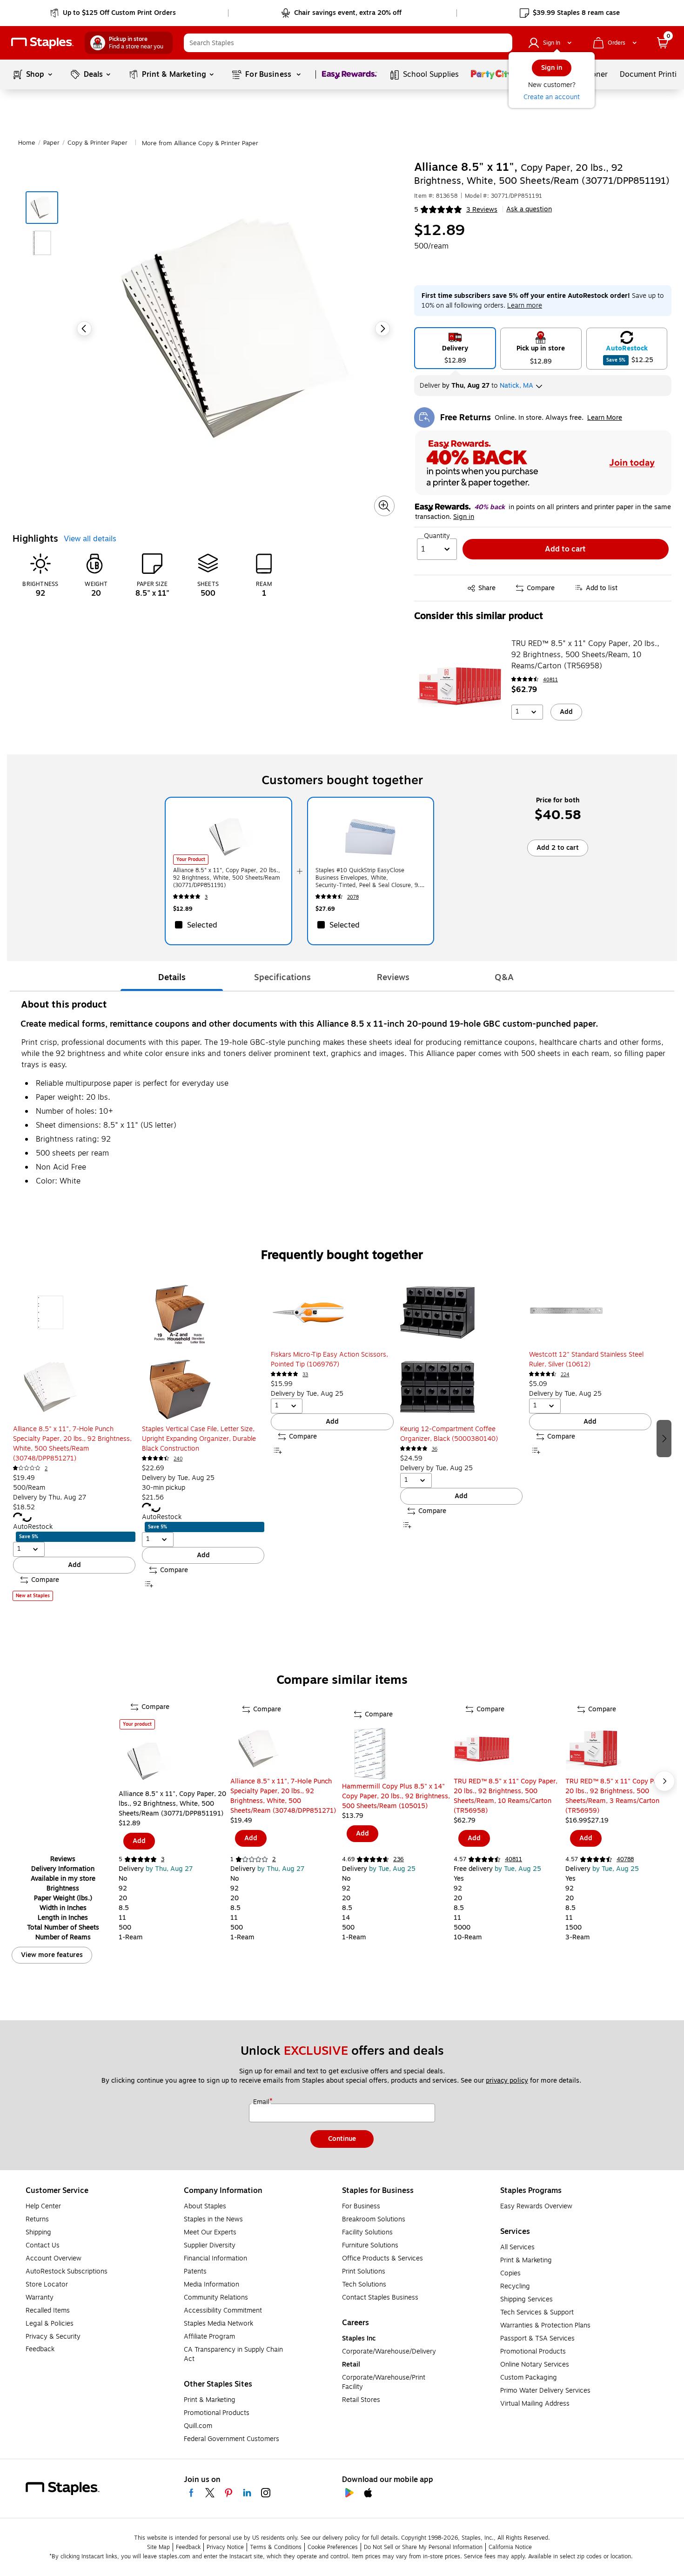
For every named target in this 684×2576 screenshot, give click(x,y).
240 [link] (178, 1459)
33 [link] (305, 1375)
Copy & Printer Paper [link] (97, 143)
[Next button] (382, 329)
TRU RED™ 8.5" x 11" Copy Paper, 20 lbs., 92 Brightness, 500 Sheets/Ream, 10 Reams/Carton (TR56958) (585, 655)
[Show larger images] (384, 506)
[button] (503, 43)
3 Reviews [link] (482, 210)
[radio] (455, 348)
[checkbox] (228, 925)
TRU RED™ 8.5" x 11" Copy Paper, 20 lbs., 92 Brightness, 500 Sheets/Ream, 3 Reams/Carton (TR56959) (617, 1796)
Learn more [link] (525, 306)
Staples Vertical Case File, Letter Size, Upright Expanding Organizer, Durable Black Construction (199, 1439)
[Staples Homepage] (42, 43)
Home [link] (27, 143)
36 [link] (435, 1449)
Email (262, 2102)
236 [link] (399, 1859)
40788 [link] (625, 1859)
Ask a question (529, 209)
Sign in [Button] (464, 517)
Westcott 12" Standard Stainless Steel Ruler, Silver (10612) (586, 1359)
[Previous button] (84, 329)
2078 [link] (353, 897)
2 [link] (46, 1469)
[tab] (172, 977)
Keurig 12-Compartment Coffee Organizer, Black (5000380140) (449, 1434)
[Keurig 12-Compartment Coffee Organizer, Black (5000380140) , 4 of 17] (461, 1350)
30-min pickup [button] (164, 1488)
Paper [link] (51, 143)
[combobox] (348, 43)
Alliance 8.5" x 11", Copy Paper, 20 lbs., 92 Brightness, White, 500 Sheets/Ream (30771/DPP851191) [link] (227, 878)
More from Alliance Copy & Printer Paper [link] (200, 143)
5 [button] (416, 210)
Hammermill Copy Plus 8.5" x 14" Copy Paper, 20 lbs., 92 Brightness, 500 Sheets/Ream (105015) (396, 1796)
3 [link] (206, 897)
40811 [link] (550, 680)
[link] (114, 13)
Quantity (437, 536)
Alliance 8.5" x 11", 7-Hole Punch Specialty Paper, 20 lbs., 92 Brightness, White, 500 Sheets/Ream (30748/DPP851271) (72, 1444)
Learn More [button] (605, 418)
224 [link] (565, 1375)
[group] (74, 1438)
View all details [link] (90, 539)
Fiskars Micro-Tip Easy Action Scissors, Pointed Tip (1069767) (329, 1359)
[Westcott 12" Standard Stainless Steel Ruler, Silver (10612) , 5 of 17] (590, 1312)
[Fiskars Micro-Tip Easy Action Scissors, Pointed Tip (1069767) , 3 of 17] (332, 1312)
